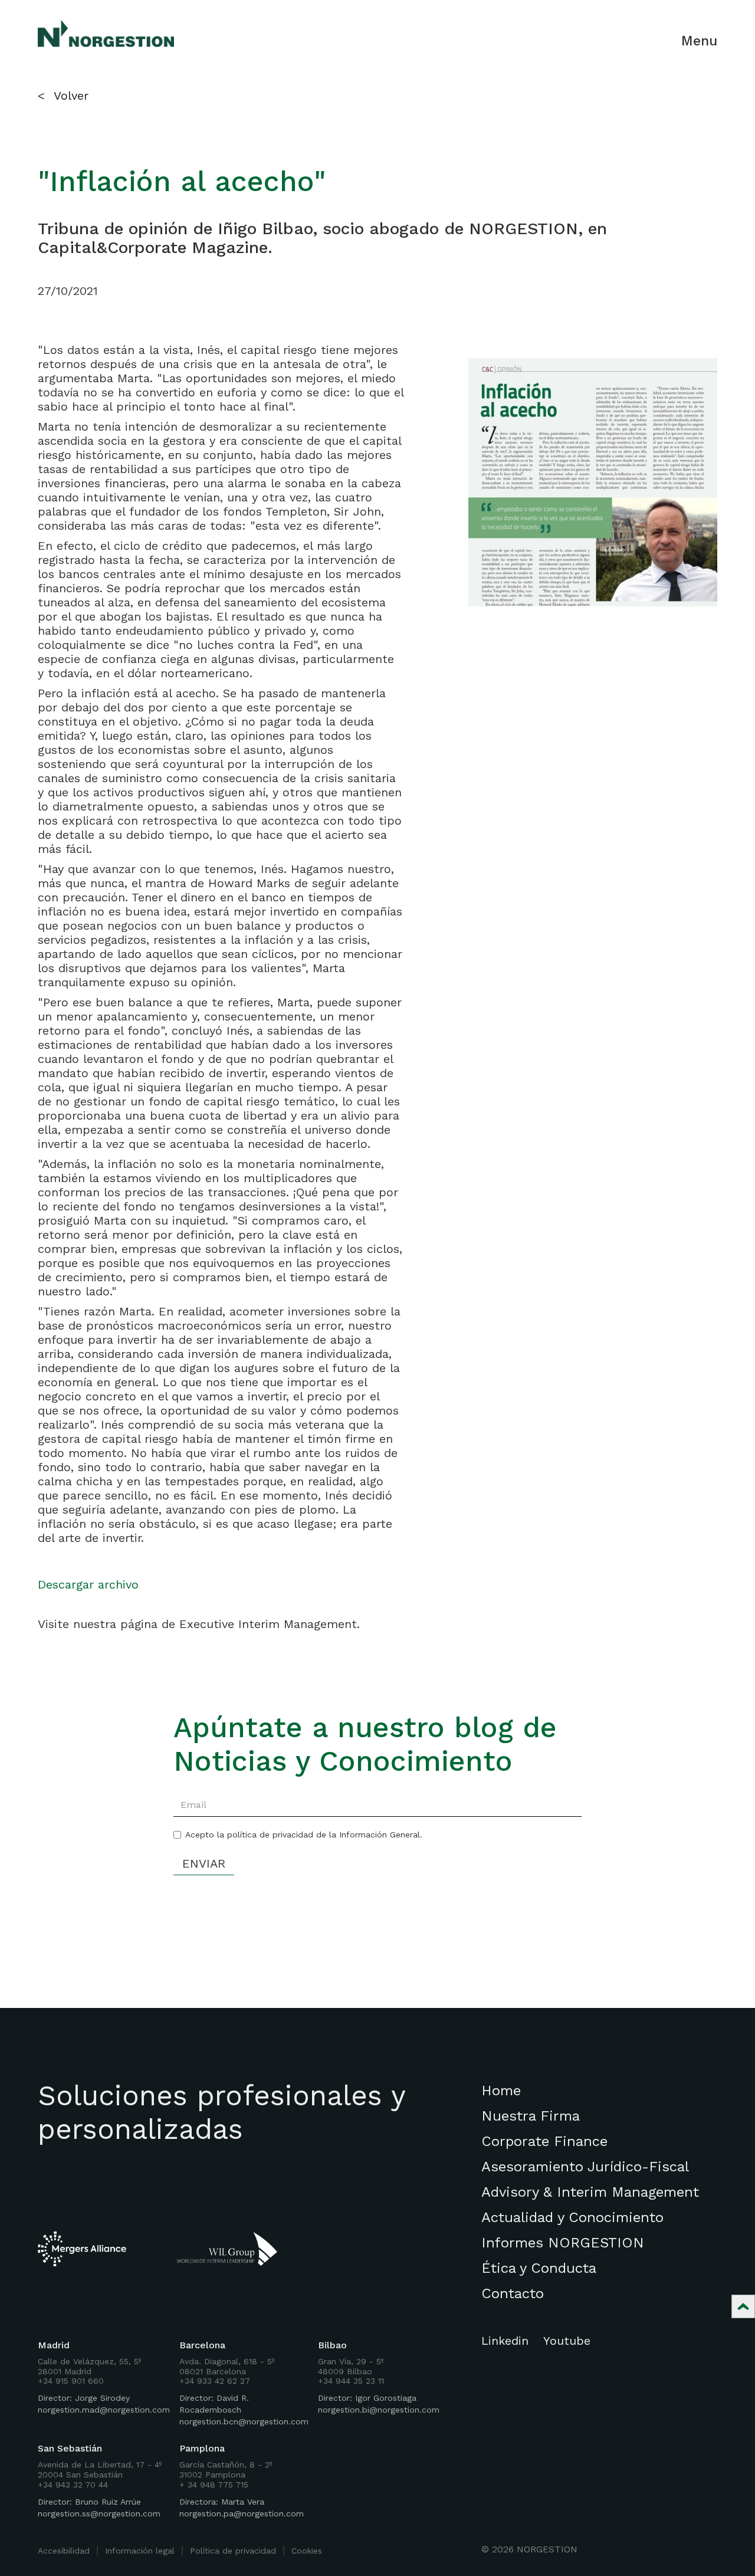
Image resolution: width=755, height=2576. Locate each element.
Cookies (307, 2551)
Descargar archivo (88, 1584)
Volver (71, 96)
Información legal (140, 2551)
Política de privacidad (233, 2551)
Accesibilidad (64, 2551)
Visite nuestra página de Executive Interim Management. (199, 1624)
